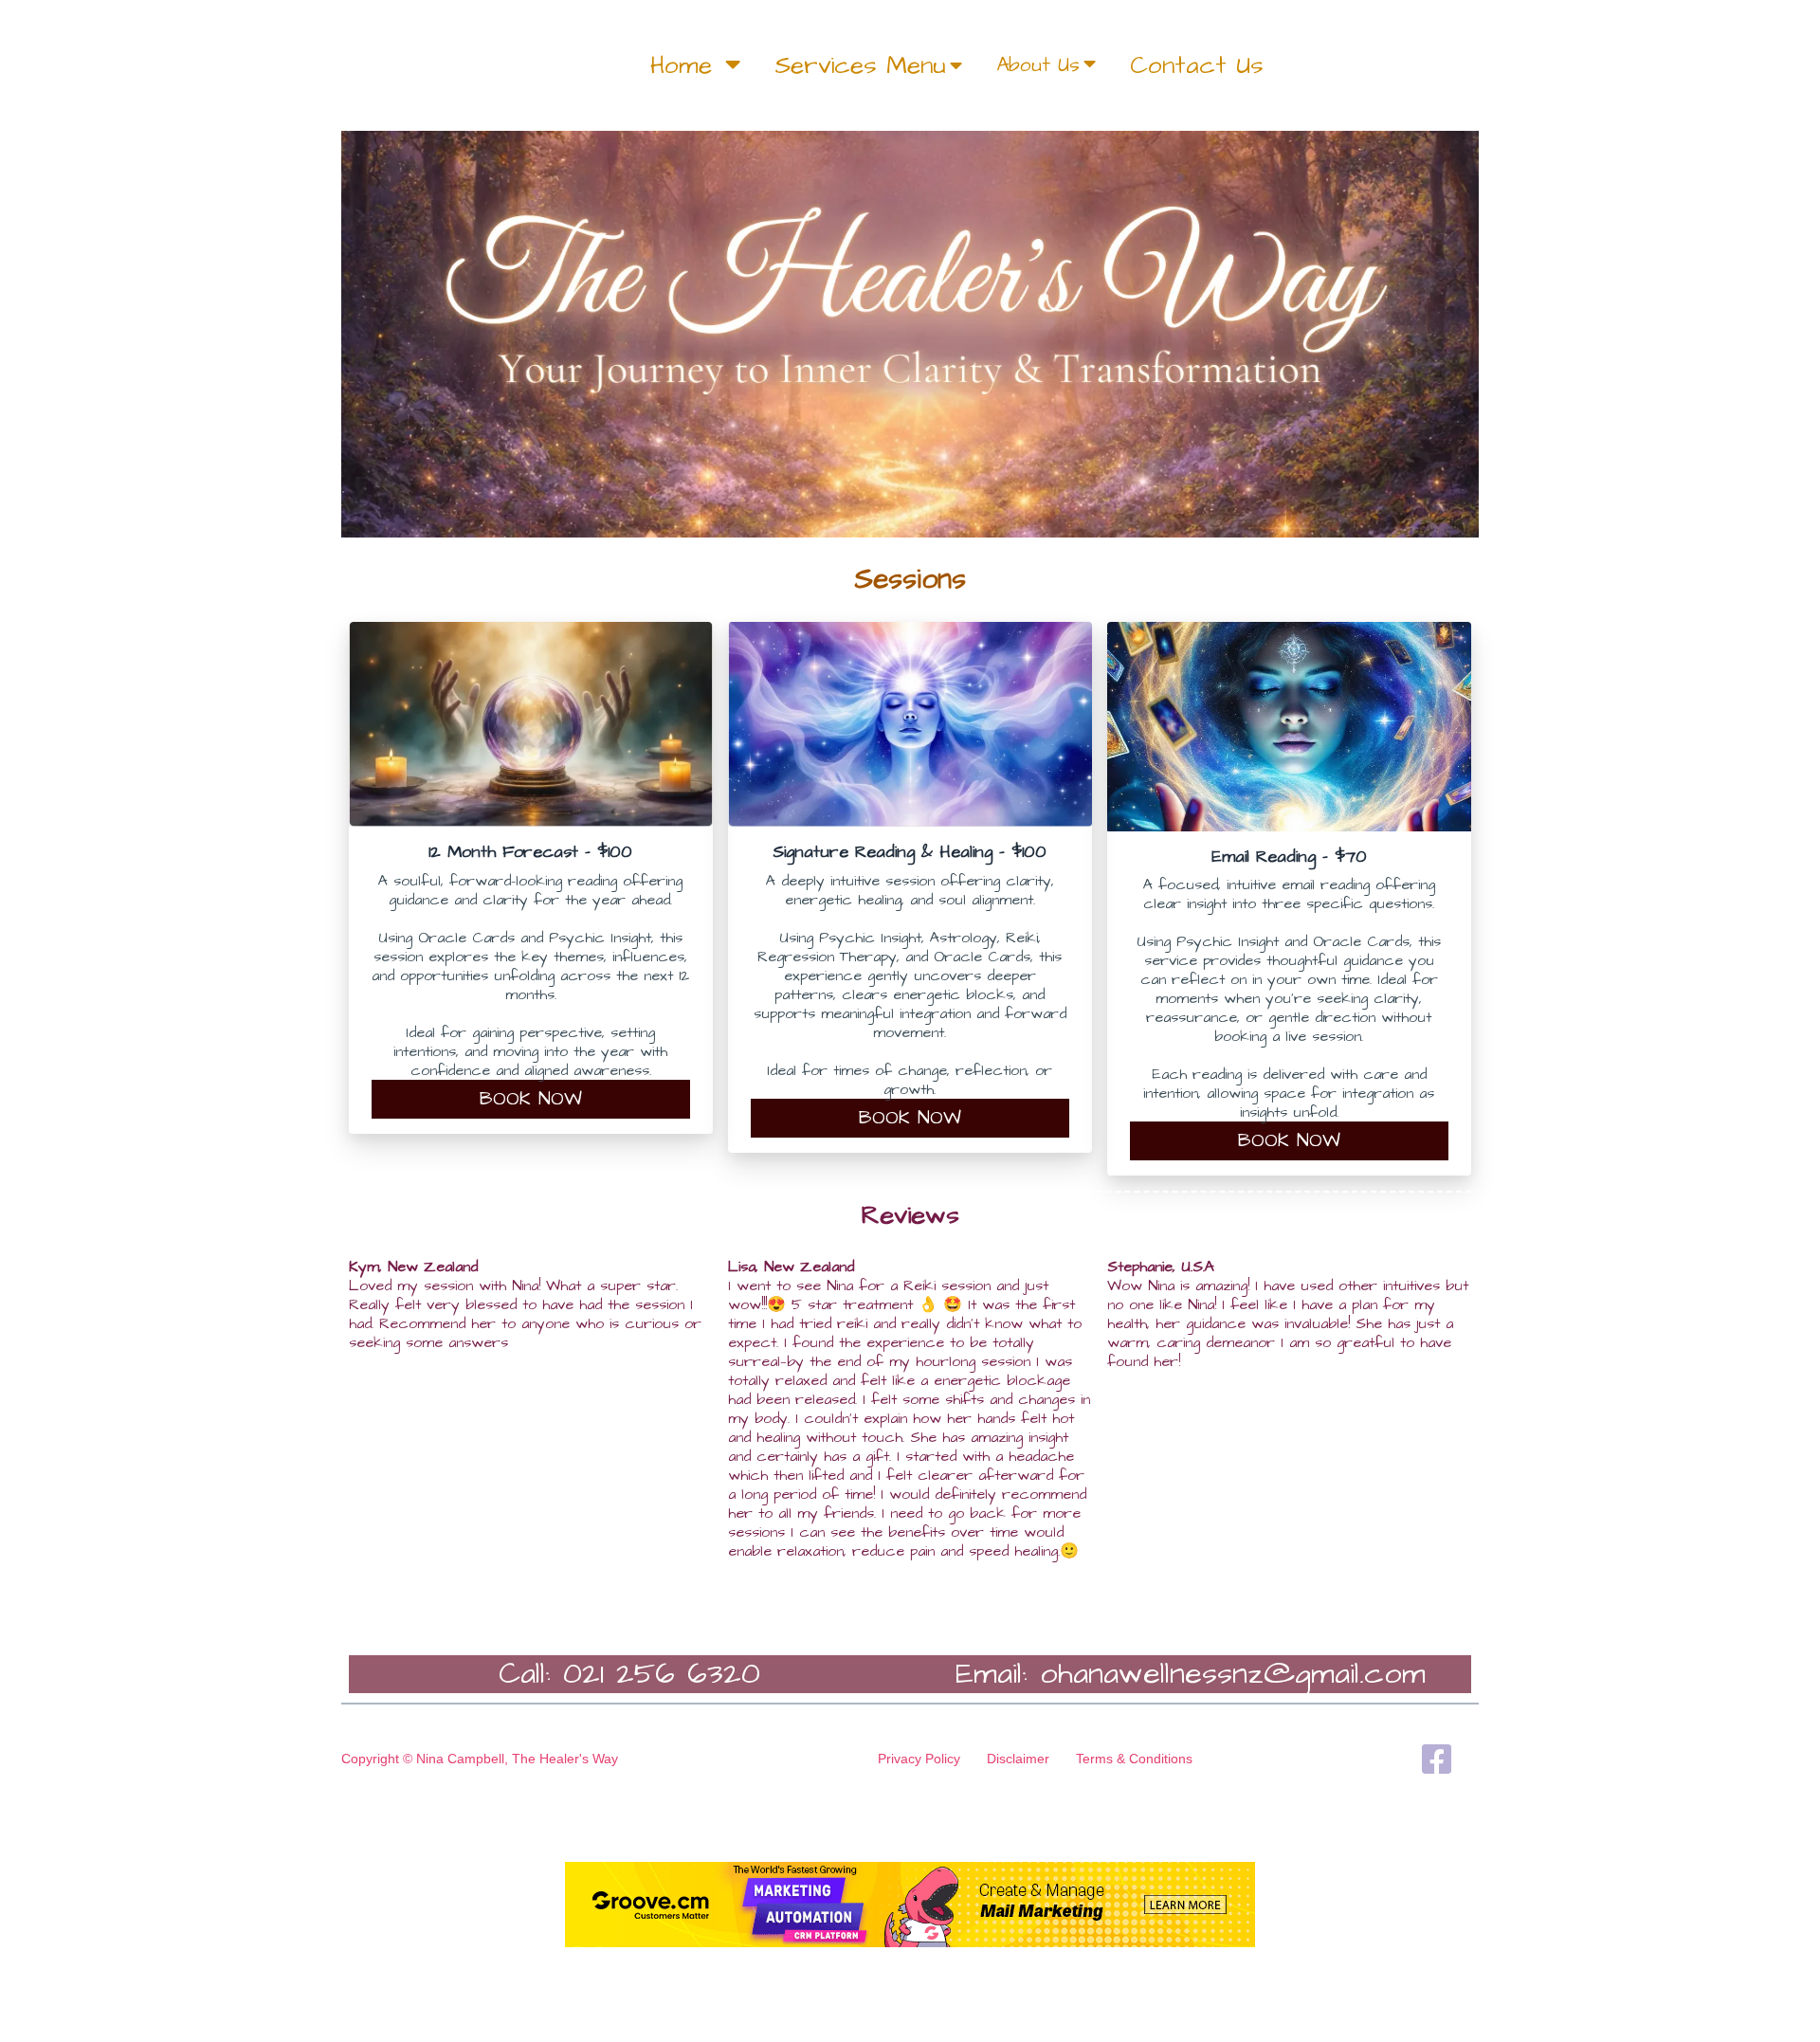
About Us (1038, 65)
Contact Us (1197, 66)
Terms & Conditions (1134, 1759)
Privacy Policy (919, 1759)
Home (686, 66)
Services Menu (860, 66)
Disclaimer (1018, 1759)
